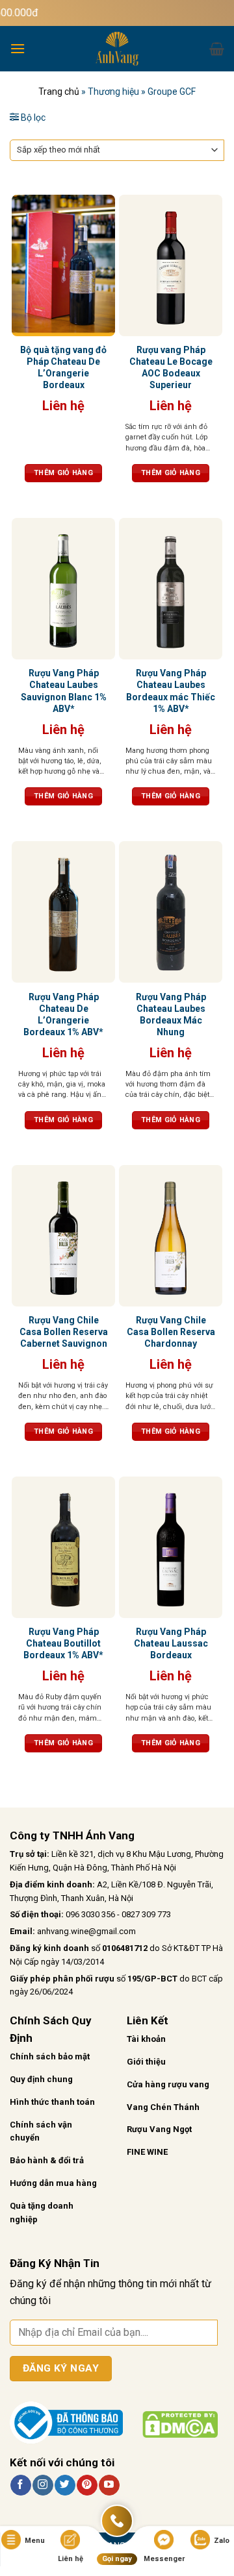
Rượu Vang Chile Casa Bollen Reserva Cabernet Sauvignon (64, 1332)
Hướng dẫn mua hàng (53, 2183)
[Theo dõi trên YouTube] (109, 2485)
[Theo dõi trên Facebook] (20, 2485)
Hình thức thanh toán (52, 2102)
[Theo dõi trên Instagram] (43, 2485)
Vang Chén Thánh (163, 2107)
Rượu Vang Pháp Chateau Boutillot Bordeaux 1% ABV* (63, 1643)
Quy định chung (41, 2079)
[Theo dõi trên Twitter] (65, 2485)
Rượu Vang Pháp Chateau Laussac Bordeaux (171, 1643)
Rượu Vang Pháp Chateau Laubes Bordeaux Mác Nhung (171, 1015)
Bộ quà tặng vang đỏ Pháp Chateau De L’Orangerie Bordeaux (63, 368)
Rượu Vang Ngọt (159, 2129)
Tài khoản (146, 2039)
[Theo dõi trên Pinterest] (87, 2485)
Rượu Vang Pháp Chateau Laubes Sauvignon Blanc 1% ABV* (64, 691)
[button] (18, 48)
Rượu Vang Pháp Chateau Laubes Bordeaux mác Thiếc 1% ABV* (171, 691)
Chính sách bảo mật (50, 2056)
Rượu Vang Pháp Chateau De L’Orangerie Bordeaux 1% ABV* (63, 1015)
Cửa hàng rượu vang (168, 2084)
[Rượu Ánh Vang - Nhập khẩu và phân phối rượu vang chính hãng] (117, 49)
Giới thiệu (146, 2062)
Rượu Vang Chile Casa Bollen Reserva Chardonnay (171, 1332)
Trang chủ (59, 92)
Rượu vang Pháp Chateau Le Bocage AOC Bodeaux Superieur (171, 368)
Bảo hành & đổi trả (47, 2160)
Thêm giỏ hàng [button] (63, 473)
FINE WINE (147, 2152)
